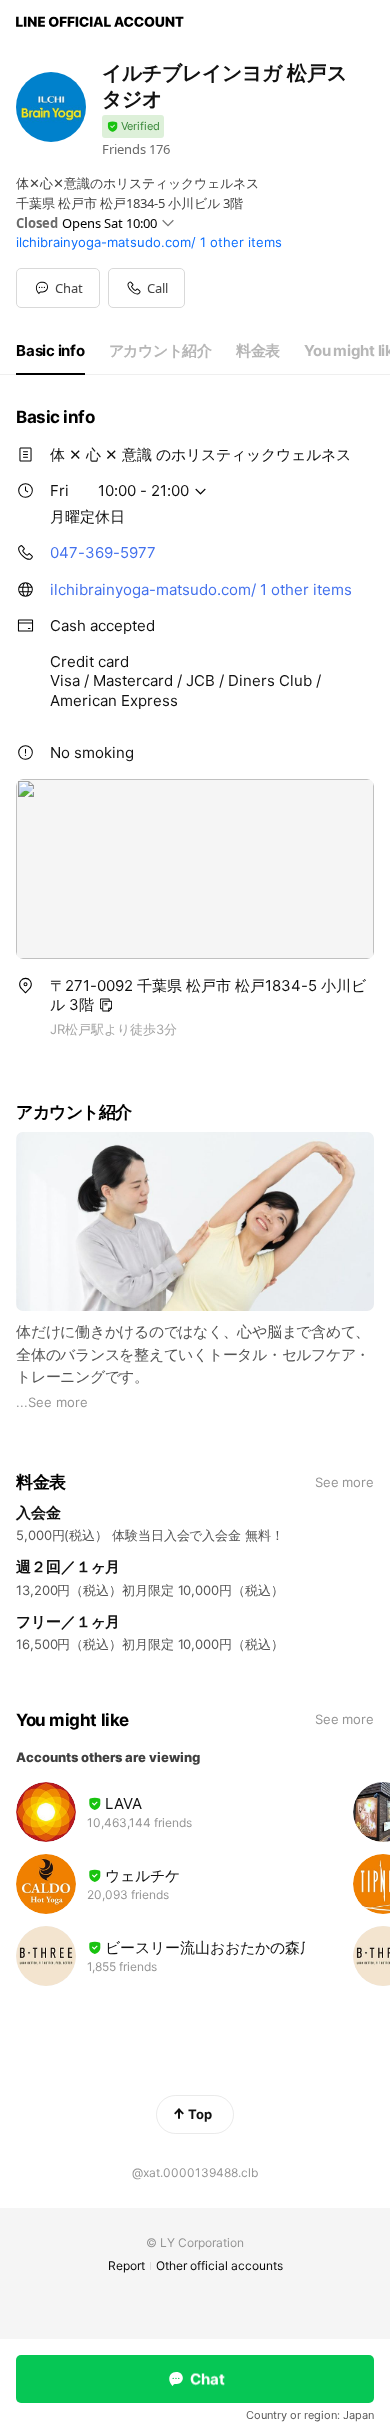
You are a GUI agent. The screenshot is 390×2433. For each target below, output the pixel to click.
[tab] (50, 351)
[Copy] (106, 1005)
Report (126, 2265)
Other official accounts (219, 2265)
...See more (52, 1402)
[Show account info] (133, 126)
